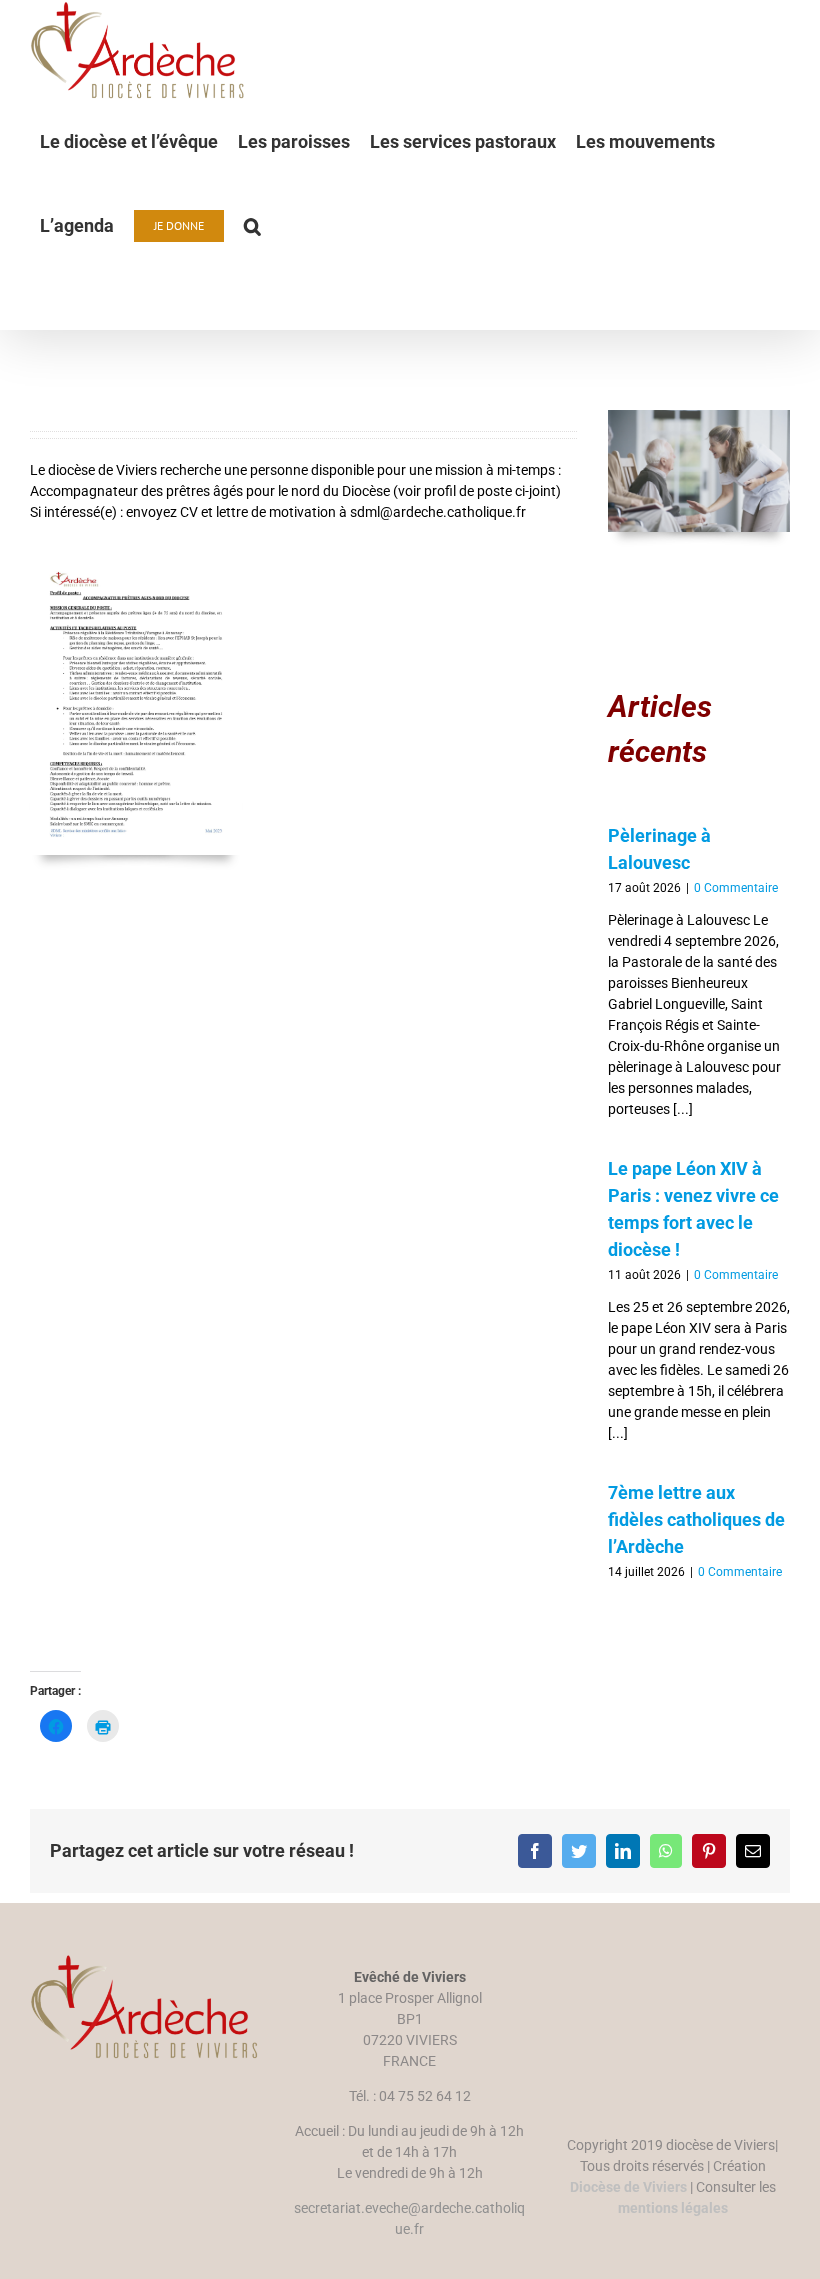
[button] (252, 226)
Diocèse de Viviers (628, 2187)
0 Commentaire (736, 888)
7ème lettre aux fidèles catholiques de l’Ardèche (696, 1519)
